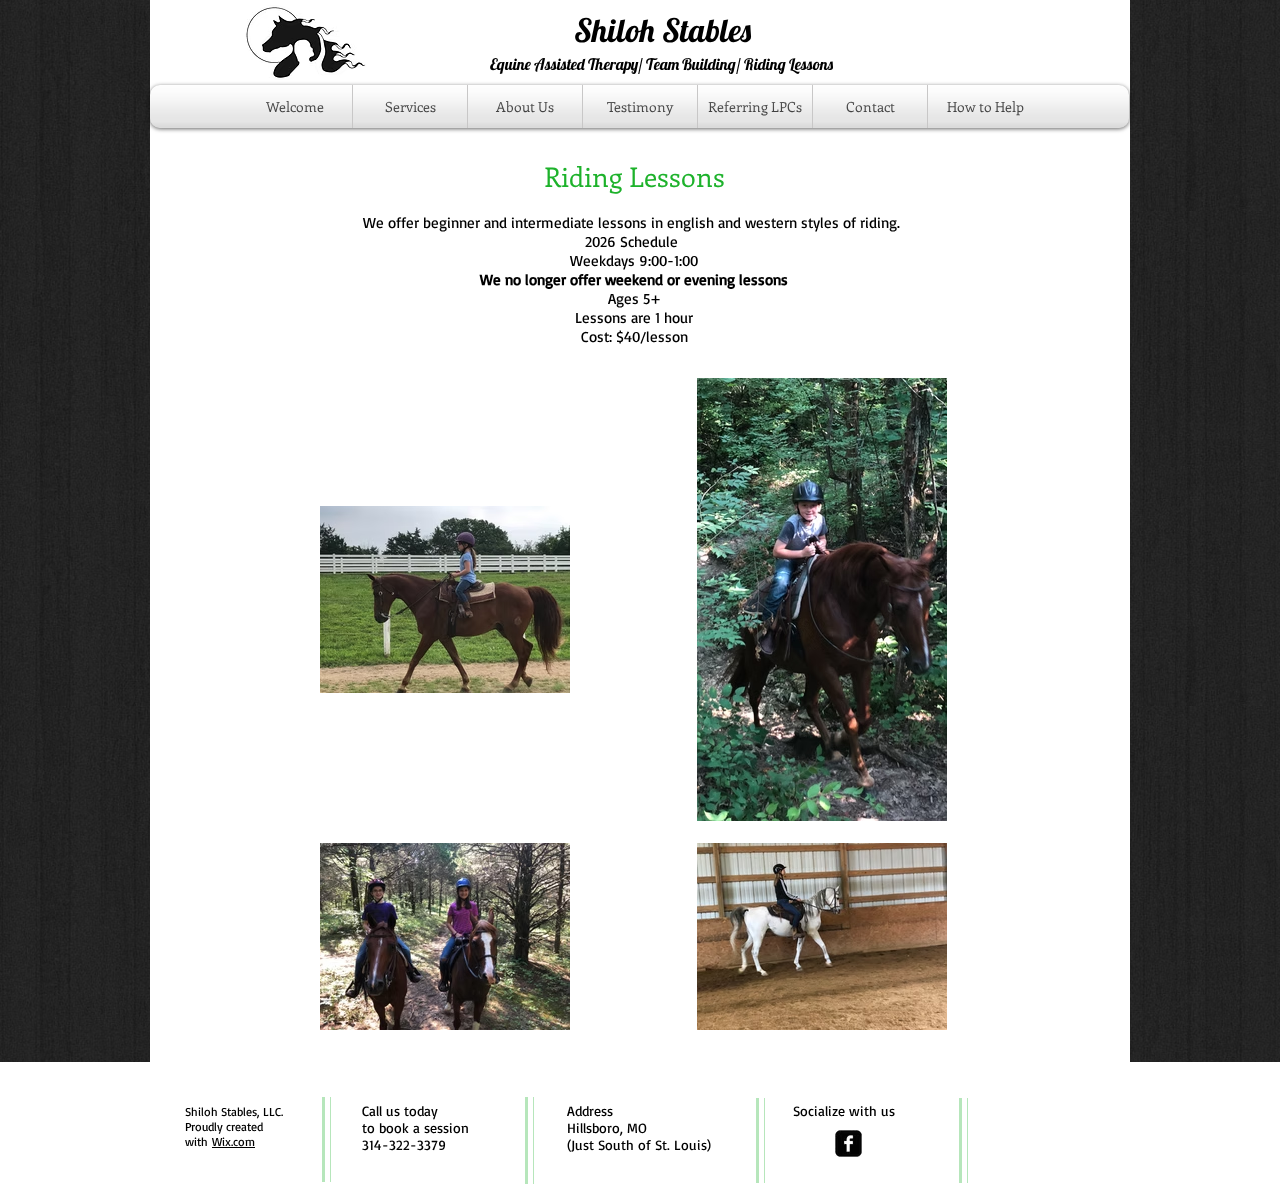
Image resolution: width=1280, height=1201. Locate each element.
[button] (410, 106)
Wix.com (233, 1141)
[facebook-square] (848, 1143)
